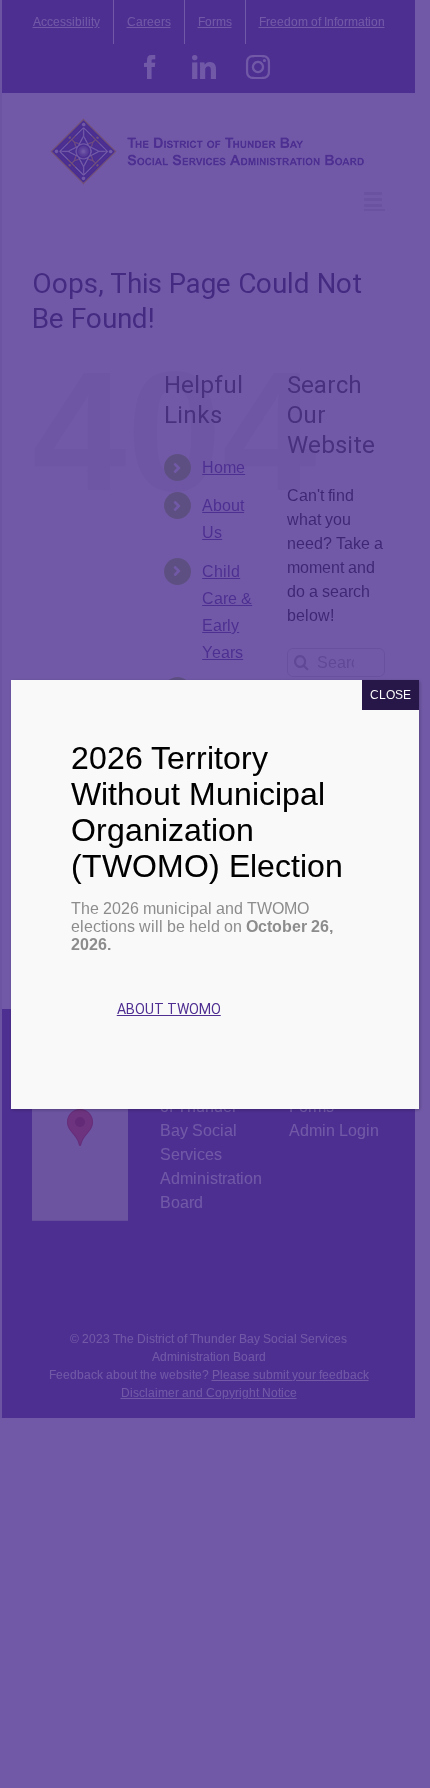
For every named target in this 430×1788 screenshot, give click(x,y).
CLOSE (390, 695)
